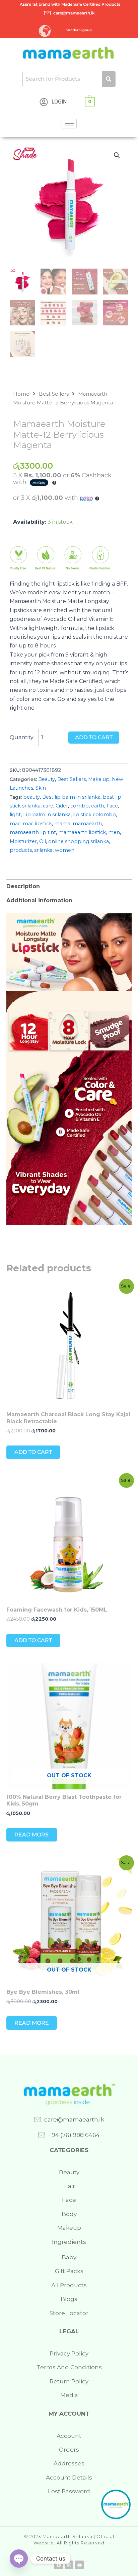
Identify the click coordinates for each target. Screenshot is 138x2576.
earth (98, 806)
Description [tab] (23, 886)
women (65, 850)
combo (80, 806)
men (114, 832)
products (21, 850)
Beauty (47, 779)
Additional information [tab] (39, 900)
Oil (43, 841)
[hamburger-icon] (69, 124)
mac (15, 824)
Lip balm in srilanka (47, 815)
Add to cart (94, 737)
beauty (31, 797)
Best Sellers (54, 394)
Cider (62, 806)
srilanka (43, 850)
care (48, 806)
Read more (32, 1835)
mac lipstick (37, 824)
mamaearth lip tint (33, 832)
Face (112, 806)
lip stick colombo (94, 815)
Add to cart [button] (33, 1452)
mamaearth (87, 824)
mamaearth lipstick (82, 832)
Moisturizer (23, 841)
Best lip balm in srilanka (71, 797)
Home (21, 394)
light (15, 815)
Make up (99, 779)
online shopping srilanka (79, 841)
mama (62, 824)
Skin (41, 788)
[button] (117, 155)
